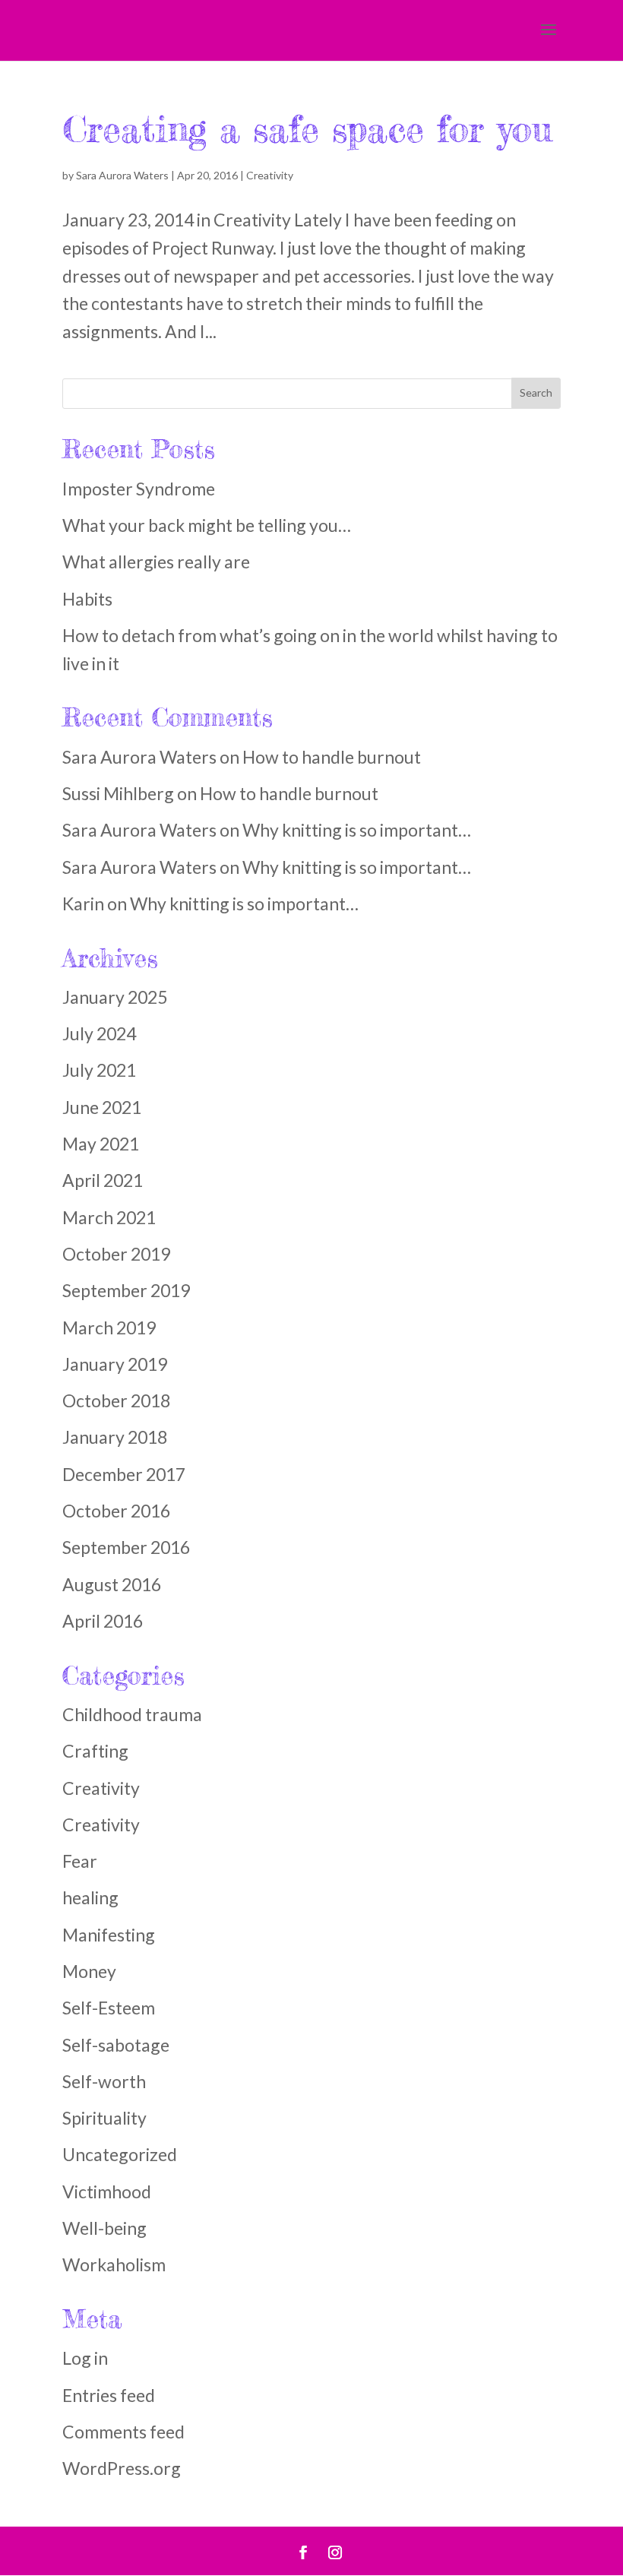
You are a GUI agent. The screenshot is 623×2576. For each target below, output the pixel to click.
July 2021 (99, 1070)
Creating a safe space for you (307, 129)
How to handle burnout (332, 757)
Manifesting (109, 1935)
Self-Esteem (109, 2008)
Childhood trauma (132, 1714)
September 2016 (126, 1547)
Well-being (104, 2228)
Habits (87, 599)
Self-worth (104, 2081)
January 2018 (115, 1437)
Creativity (270, 175)
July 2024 (99, 1033)
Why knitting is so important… (357, 830)
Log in (85, 2358)
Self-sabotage (116, 2045)
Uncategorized (120, 2154)
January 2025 (115, 997)
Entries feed (109, 2395)
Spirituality (104, 2118)
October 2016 (116, 1511)
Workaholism (114, 2264)
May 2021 (101, 1144)
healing (90, 1897)
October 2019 (116, 1254)
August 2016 (112, 1584)
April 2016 (103, 1621)
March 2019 (109, 1328)
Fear (80, 1861)
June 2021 (102, 1107)
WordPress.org (122, 2468)
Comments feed (123, 2432)
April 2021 (103, 1180)
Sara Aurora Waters (122, 175)
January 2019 (115, 1364)
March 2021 (109, 1217)
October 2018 (116, 1400)
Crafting (95, 1751)
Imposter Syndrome (139, 489)
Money (89, 1971)
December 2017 (124, 1474)
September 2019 (126, 1290)
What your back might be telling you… (207, 525)
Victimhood (107, 2191)
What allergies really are (156, 562)
